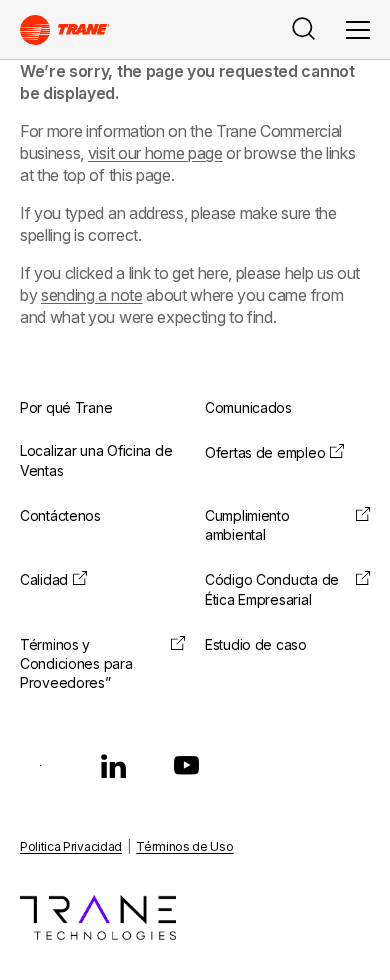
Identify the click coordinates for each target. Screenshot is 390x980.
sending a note (92, 295)
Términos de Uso (184, 846)
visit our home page (155, 153)
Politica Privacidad (71, 846)
